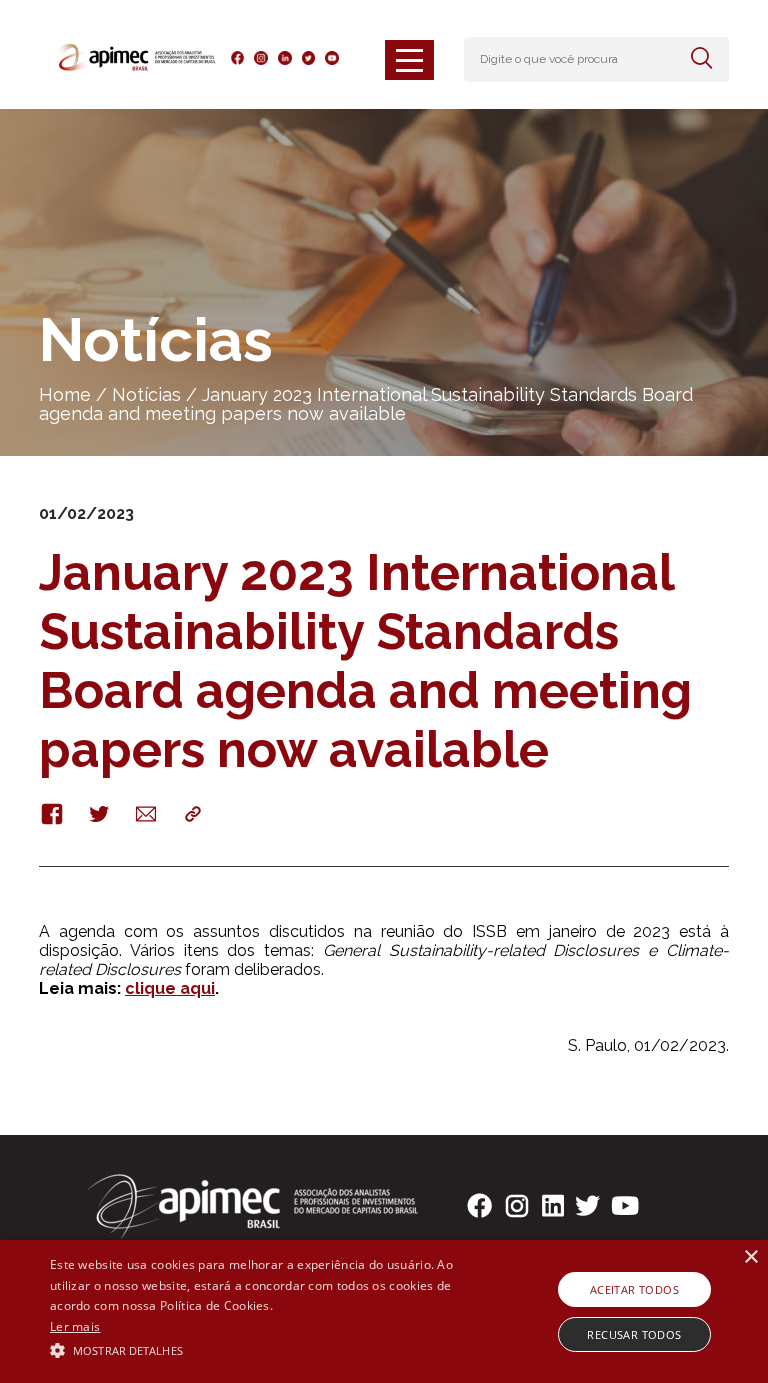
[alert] (384, 1311)
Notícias (146, 394)
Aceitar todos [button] (634, 1289)
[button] (267, 1349)
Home (65, 394)
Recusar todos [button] (634, 1334)
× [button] (750, 1257)
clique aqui (170, 988)
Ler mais (75, 1326)
